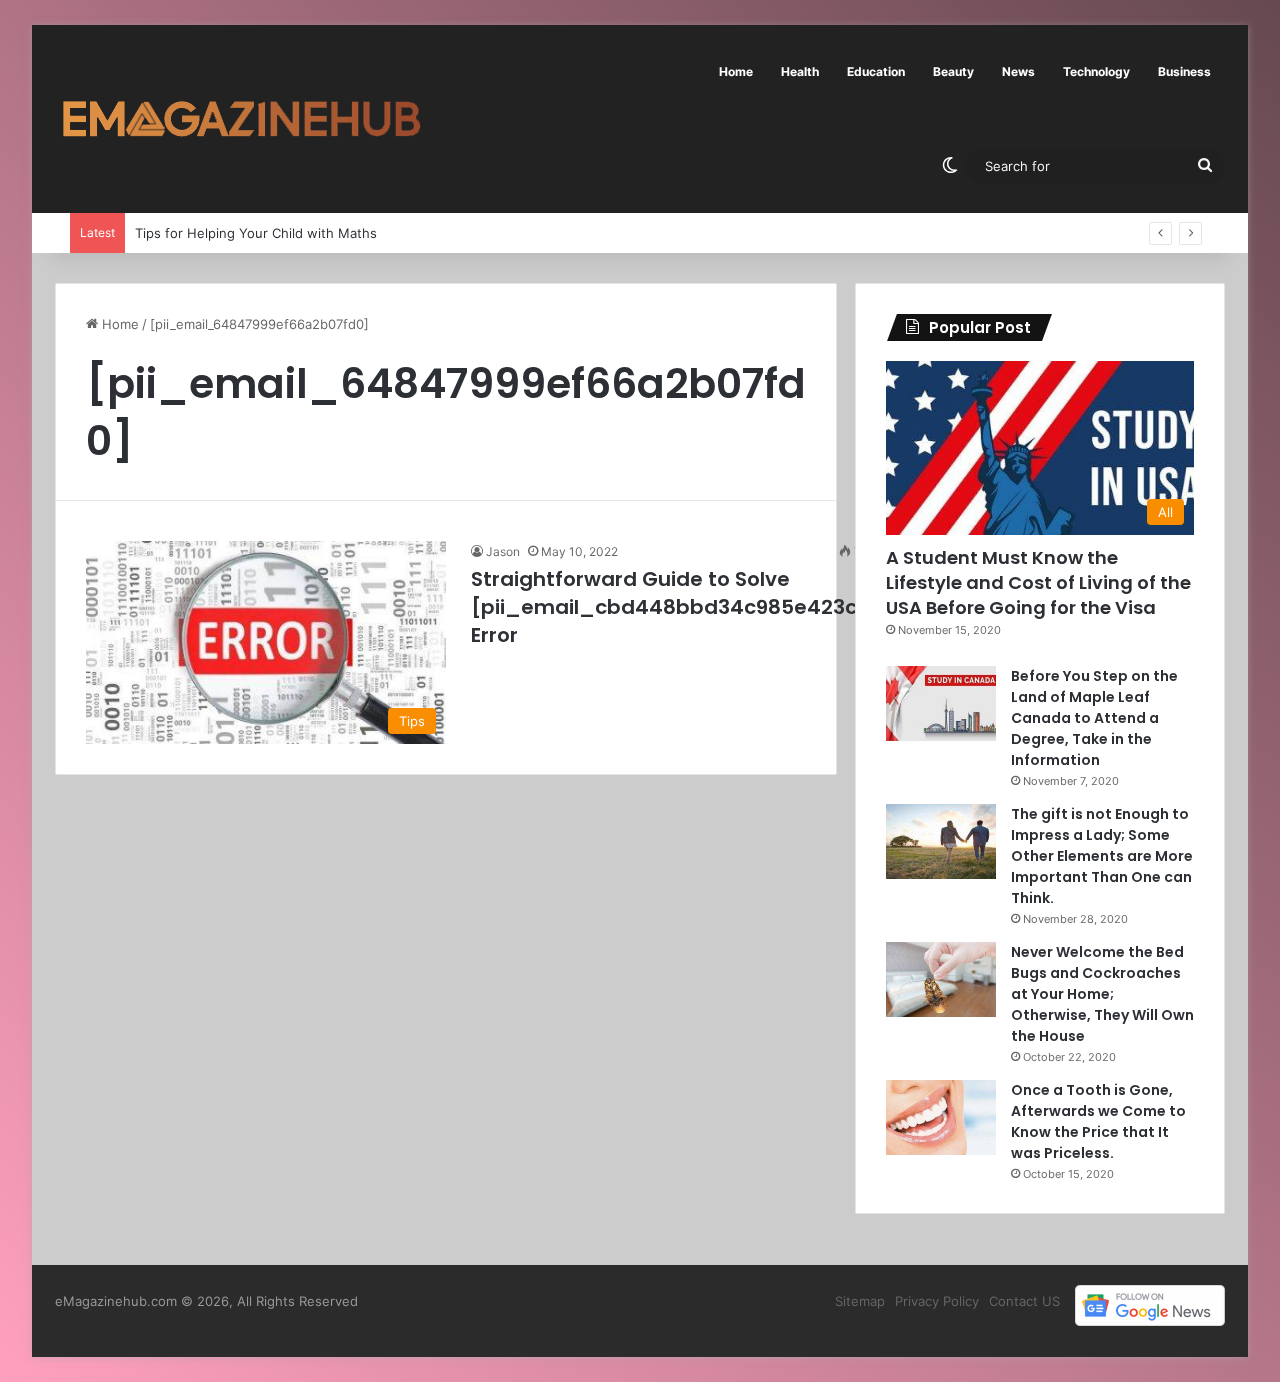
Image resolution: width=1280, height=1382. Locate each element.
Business (1184, 71)
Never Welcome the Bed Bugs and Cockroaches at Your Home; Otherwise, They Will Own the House (1102, 994)
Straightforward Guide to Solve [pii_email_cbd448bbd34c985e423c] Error (669, 607)
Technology (1096, 71)
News (1018, 71)
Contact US (1024, 1301)
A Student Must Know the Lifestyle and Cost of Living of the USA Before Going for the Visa (1038, 582)
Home (736, 71)
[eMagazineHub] (241, 119)
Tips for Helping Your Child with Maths (256, 233)
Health (800, 71)
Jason (503, 551)
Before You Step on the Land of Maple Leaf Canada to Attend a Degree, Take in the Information (1094, 718)
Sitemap (860, 1301)
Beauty (953, 71)
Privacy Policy (937, 1301)
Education (876, 71)
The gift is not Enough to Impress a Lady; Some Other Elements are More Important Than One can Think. (1102, 856)
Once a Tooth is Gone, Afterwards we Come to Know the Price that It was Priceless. (1098, 1121)
